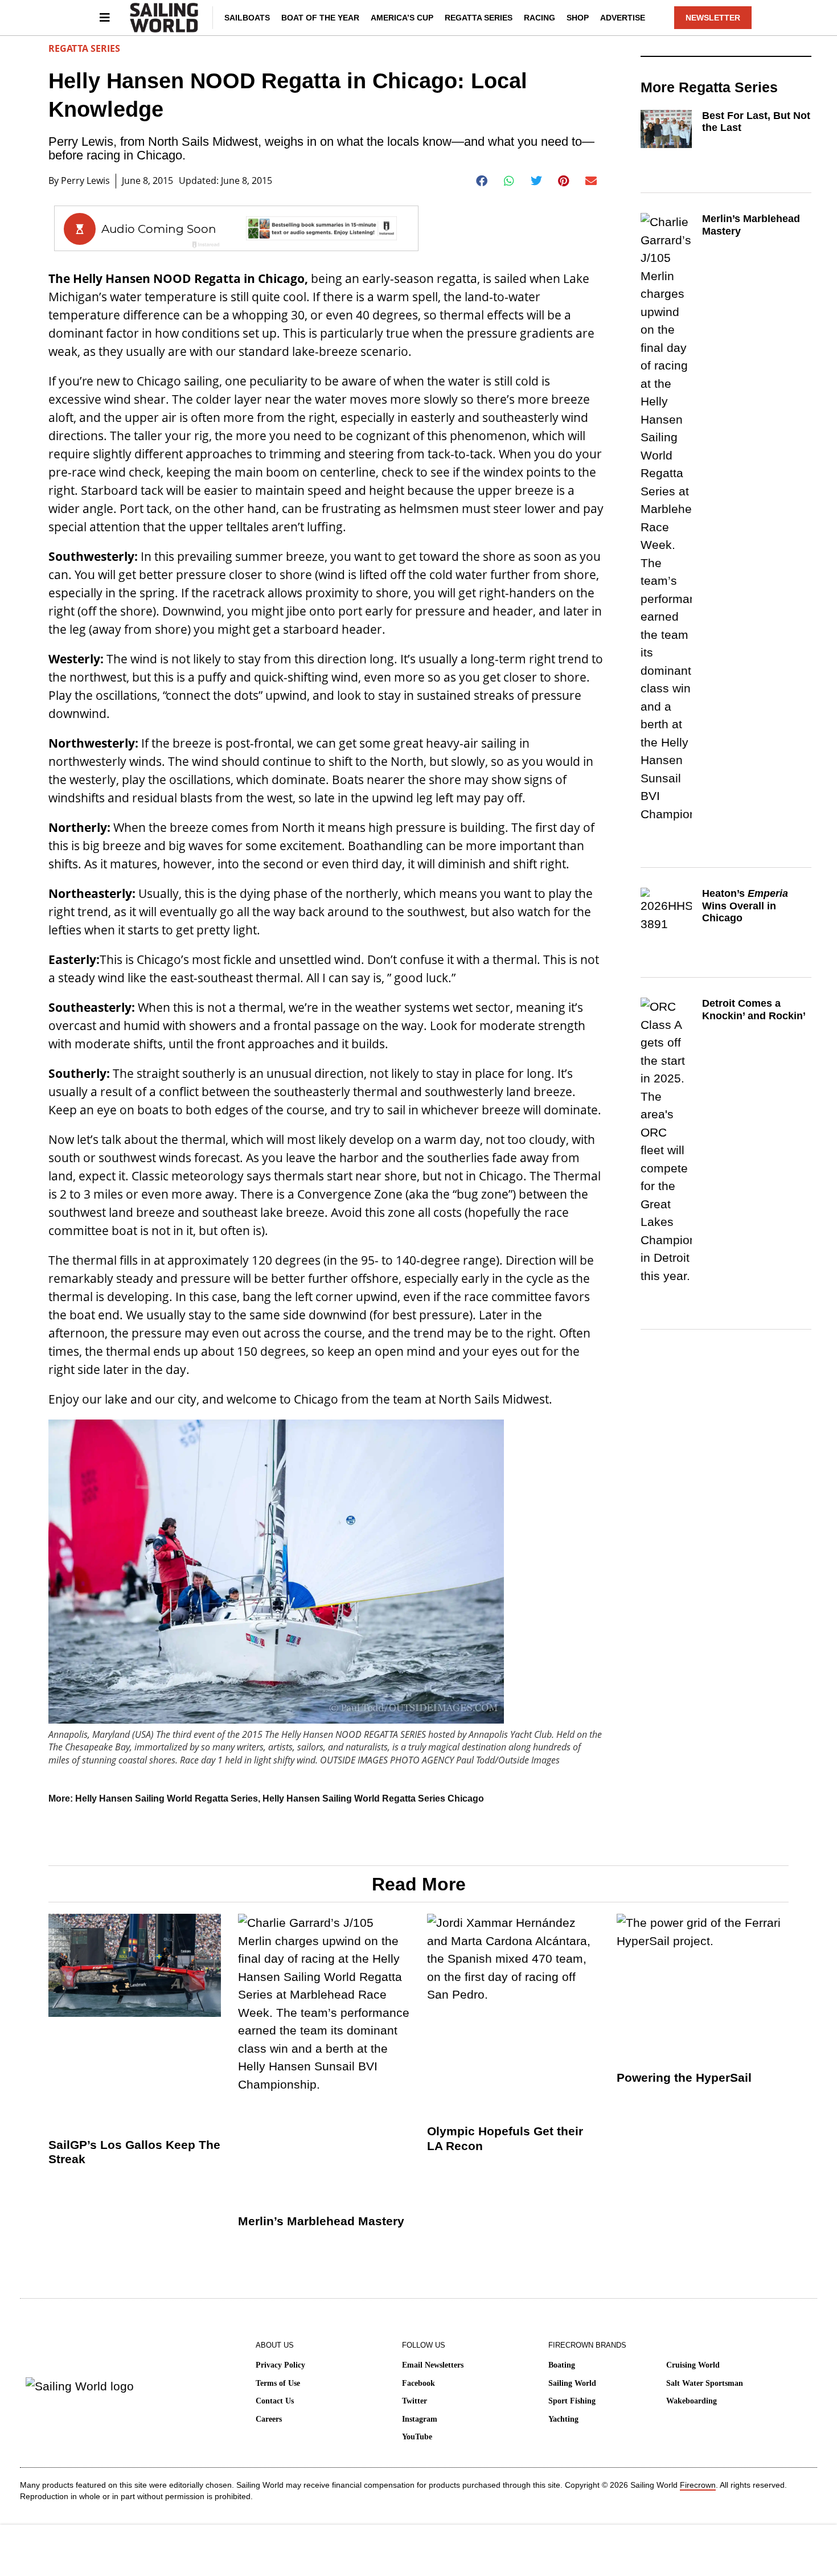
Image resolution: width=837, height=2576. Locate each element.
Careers (269, 2419)
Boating (562, 2365)
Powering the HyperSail (684, 2077)
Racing (539, 18)
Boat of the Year (320, 18)
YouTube (417, 2437)
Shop (578, 18)
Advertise (623, 18)
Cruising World (693, 2365)
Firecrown (698, 2485)
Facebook (419, 2383)
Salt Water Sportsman (705, 2383)
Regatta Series (479, 18)
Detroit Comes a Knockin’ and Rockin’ (754, 1010)
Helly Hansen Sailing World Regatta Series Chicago (373, 1798)
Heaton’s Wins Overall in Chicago (745, 906)
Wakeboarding (692, 2401)
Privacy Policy (280, 2365)
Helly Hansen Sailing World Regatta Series (167, 1798)
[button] (482, 181)
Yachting (563, 2419)
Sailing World (572, 2383)
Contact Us (275, 2401)
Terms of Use (278, 2383)
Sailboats (247, 18)
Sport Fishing (572, 2401)
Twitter (415, 2401)
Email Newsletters (433, 2365)
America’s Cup (402, 18)
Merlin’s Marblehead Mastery (321, 2221)
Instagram (420, 2419)
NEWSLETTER (713, 18)
